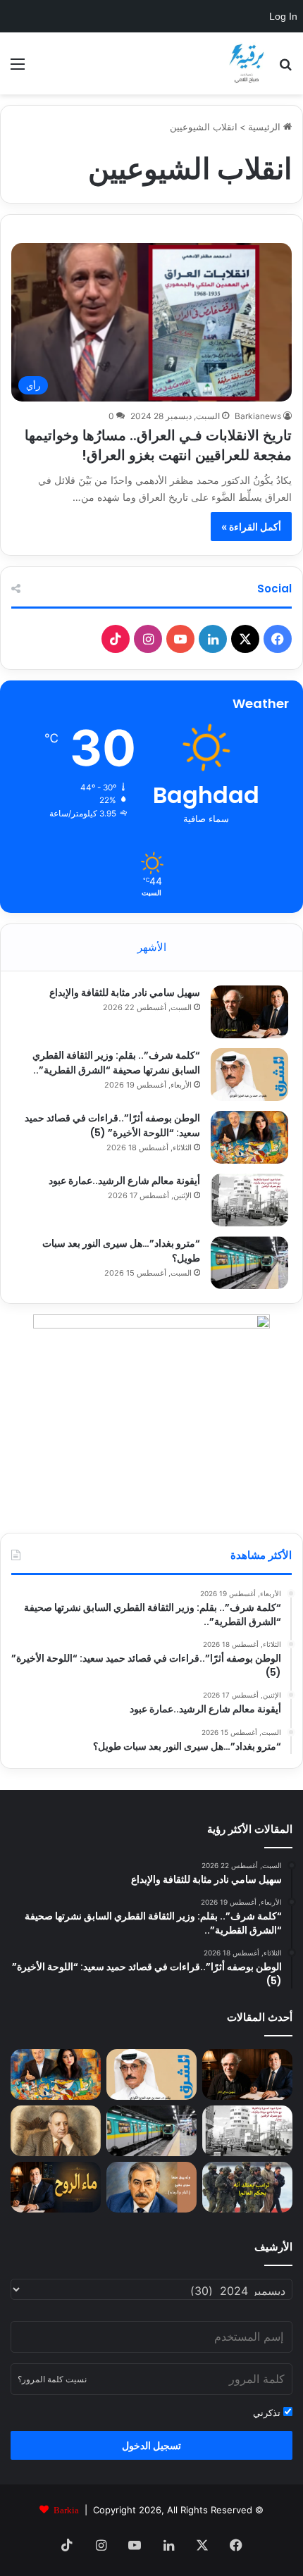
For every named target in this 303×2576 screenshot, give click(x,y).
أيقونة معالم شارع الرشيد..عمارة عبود (124, 1181)
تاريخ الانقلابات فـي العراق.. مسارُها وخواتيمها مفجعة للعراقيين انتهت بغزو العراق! (158, 445)
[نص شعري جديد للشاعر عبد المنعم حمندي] (56, 2131)
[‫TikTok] (116, 639)
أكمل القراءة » (251, 527)
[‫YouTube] (180, 639)
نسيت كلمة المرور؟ (52, 2379)
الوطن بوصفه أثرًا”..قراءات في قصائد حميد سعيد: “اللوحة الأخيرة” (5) (112, 1125)
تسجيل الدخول (151, 2445)
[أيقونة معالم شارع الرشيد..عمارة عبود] (249, 1200)
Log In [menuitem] (283, 16)
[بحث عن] (285, 69)
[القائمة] (18, 69)
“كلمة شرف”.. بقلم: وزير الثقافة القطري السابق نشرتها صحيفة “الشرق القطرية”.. (116, 1063)
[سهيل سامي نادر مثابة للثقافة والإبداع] (249, 1012)
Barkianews (258, 416)
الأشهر (152, 947)
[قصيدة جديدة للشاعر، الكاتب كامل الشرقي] (56, 2187)
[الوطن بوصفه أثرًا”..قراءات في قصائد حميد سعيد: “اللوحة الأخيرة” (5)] (249, 1137)
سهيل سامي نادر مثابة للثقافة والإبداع (125, 993)
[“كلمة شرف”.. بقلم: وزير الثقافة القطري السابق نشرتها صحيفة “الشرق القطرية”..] (249, 1075)
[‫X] (245, 639)
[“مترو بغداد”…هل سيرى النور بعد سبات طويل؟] (249, 1263)
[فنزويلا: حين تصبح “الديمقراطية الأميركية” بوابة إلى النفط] (247, 2187)
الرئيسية (266, 127)
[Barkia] (247, 63)
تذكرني (268, 2413)
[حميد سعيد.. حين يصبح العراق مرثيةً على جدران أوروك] (151, 2187)
